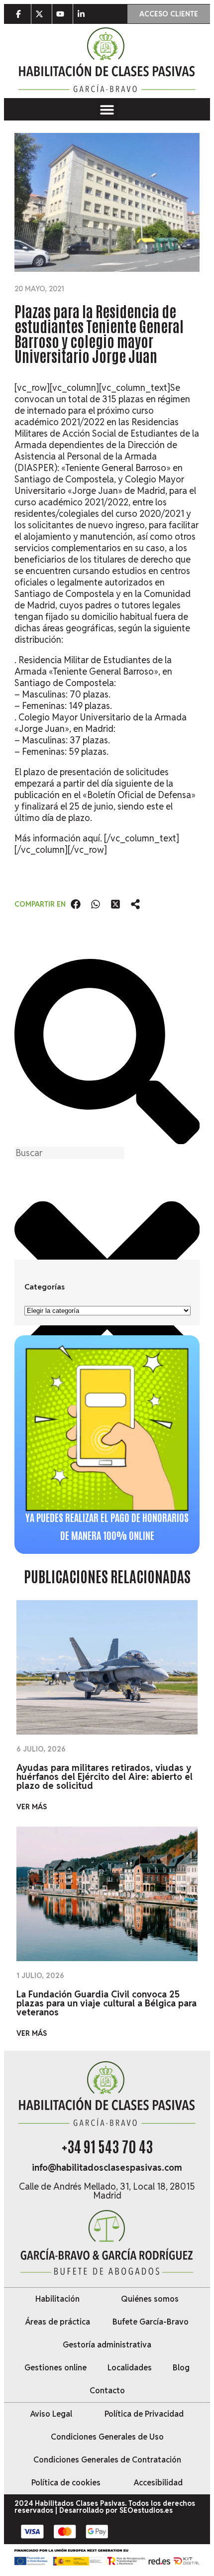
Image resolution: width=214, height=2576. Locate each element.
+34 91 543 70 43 (107, 2146)
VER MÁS (32, 1807)
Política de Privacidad (144, 2414)
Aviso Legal (51, 2414)
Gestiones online (55, 2368)
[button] (107, 109)
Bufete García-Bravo (151, 2322)
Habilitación (57, 2299)
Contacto (107, 2391)
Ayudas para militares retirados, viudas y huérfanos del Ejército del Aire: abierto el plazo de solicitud (105, 1777)
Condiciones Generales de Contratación (107, 2460)
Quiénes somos (150, 2299)
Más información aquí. (59, 838)
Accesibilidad (158, 2483)
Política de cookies (66, 2483)
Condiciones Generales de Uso (107, 2437)
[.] (21, 14)
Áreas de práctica (58, 2322)
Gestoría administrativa (107, 2345)
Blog (181, 2368)
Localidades (130, 2368)
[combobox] (69, 1153)
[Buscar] (107, 1141)
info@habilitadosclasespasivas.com (107, 2167)
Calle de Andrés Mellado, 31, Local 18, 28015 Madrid (107, 2191)
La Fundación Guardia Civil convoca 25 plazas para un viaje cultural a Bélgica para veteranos (107, 2003)
